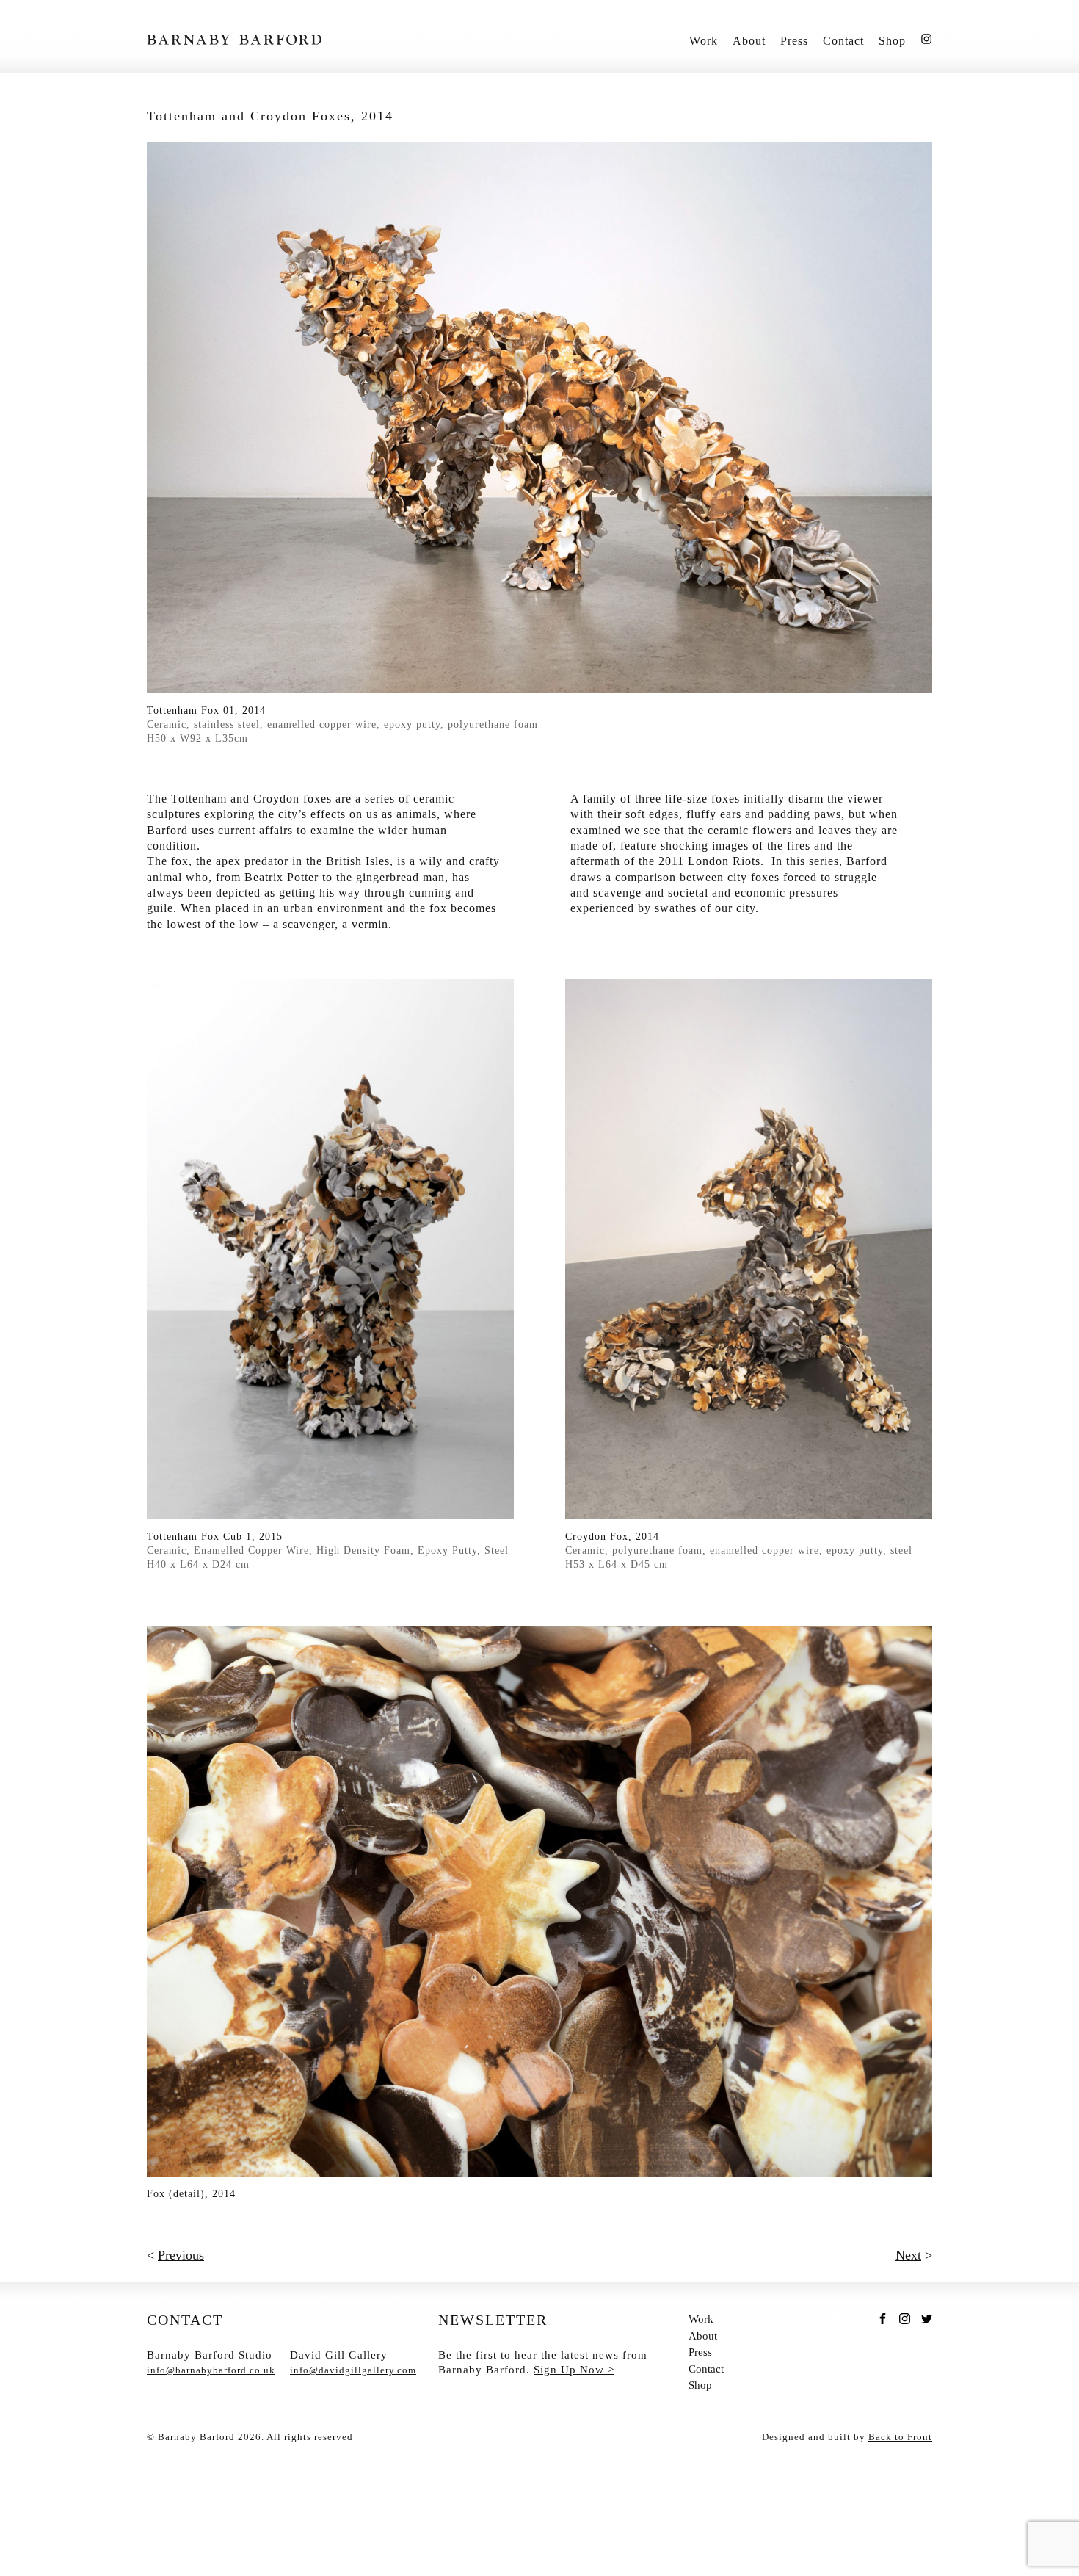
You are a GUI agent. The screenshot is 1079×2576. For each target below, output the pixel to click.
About (749, 41)
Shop (892, 41)
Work (704, 41)
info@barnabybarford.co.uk (211, 2370)
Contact (843, 41)
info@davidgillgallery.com (353, 2370)
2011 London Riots (709, 861)
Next (908, 2255)
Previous (181, 2255)
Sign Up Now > (574, 2370)
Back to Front (900, 2437)
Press (794, 41)
